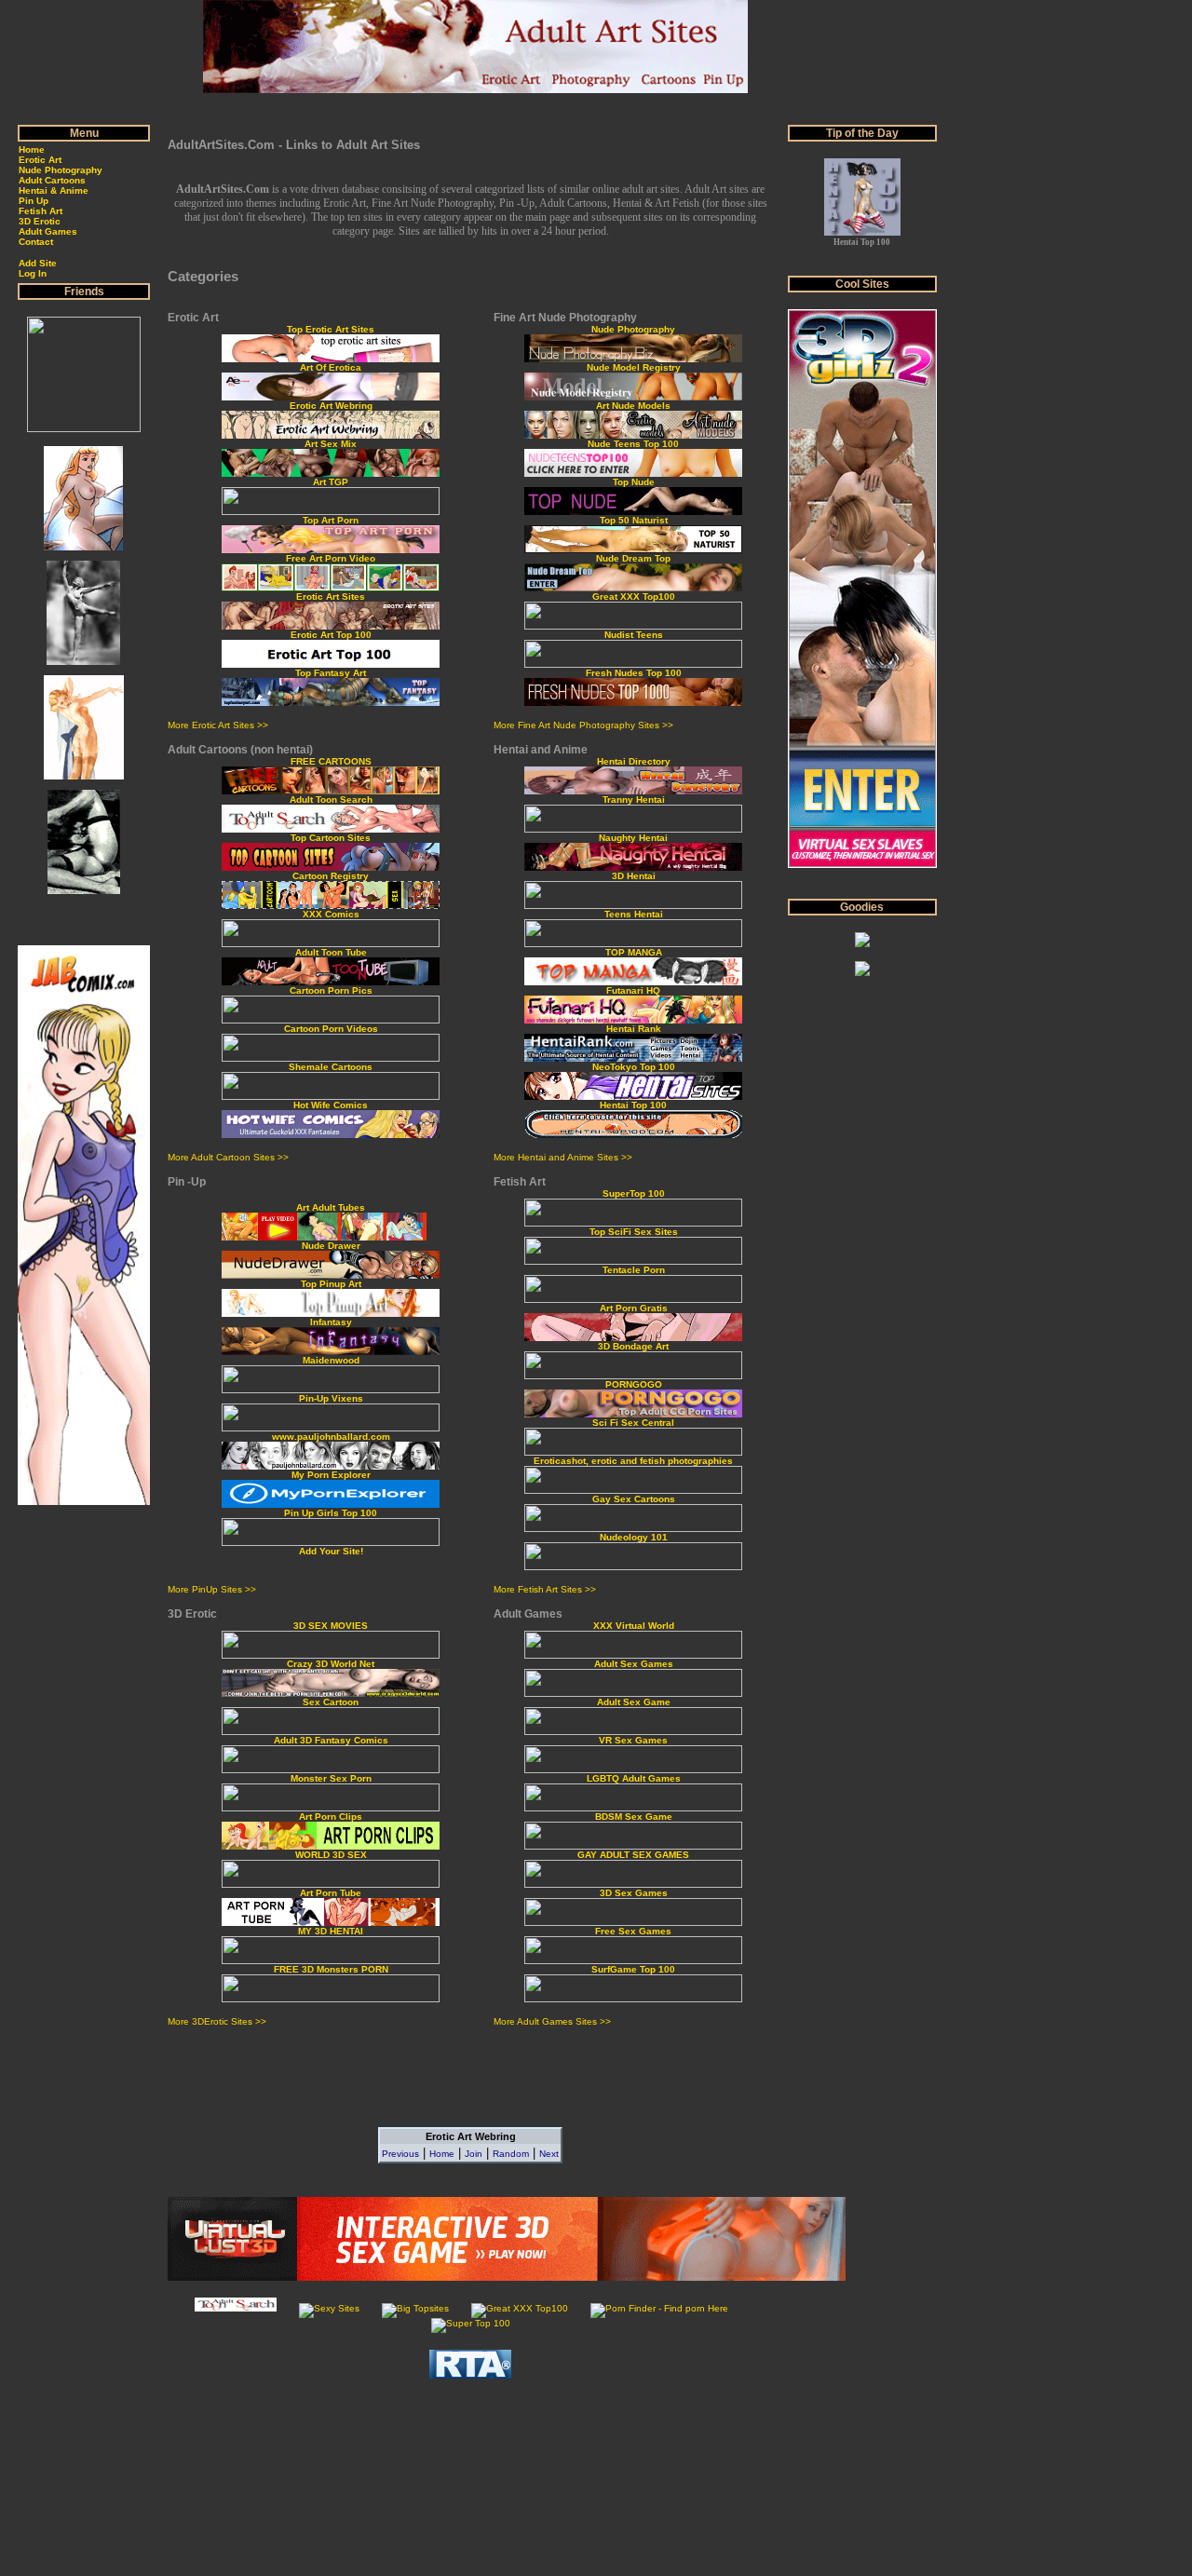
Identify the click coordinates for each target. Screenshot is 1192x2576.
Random (511, 2154)
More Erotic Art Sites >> (218, 725)
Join (474, 2154)
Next (549, 2154)
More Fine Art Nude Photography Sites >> (583, 725)
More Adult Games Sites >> (552, 2021)
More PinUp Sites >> (212, 1589)
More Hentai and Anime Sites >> (563, 1157)
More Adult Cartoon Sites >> (228, 1157)
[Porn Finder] (659, 2308)
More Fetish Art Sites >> (545, 1589)
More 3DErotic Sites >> (217, 2021)
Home (442, 2154)
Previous (400, 2154)
